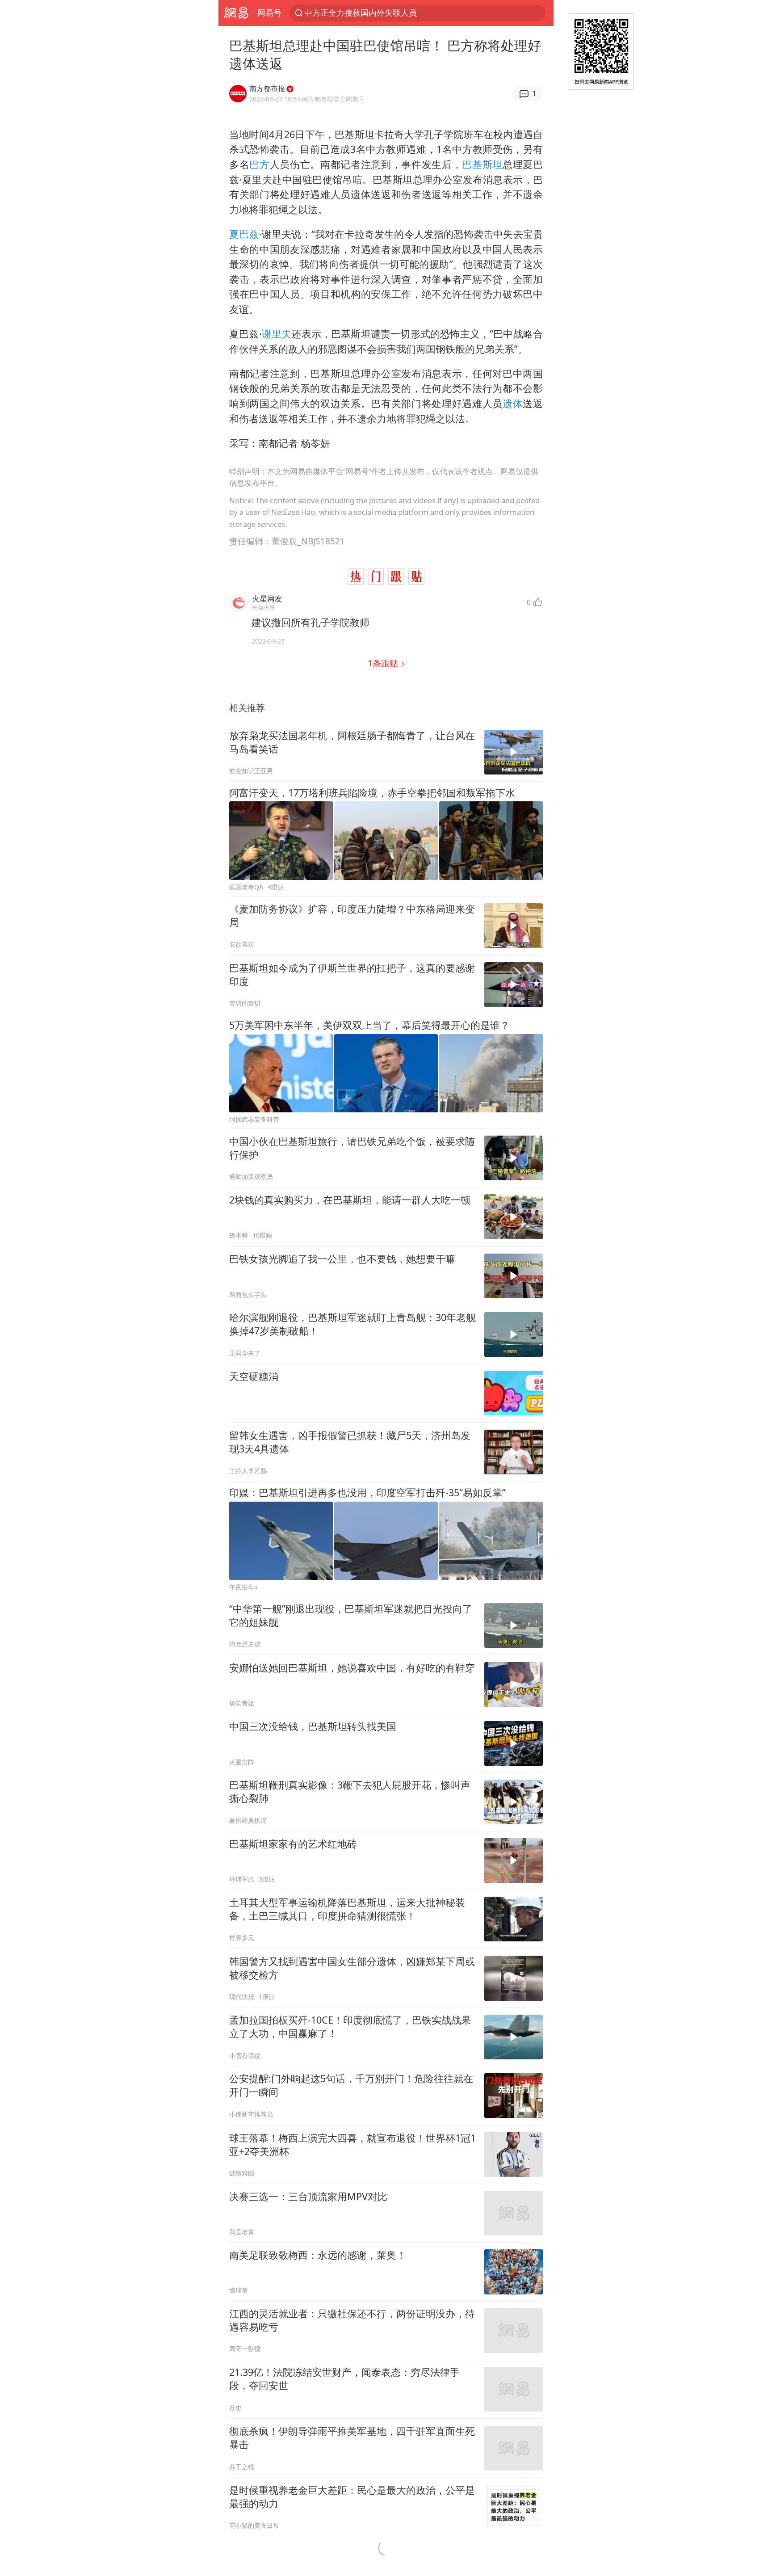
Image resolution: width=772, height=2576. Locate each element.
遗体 (513, 403)
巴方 (259, 164)
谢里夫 (277, 334)
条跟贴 (384, 663)
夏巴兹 (244, 234)
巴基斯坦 (482, 164)
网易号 (269, 13)
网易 (236, 13)
